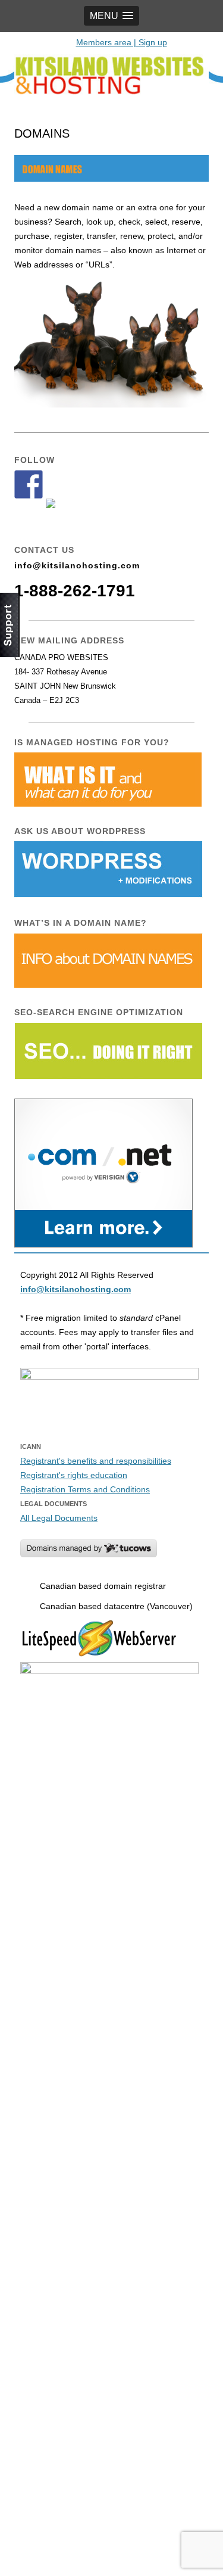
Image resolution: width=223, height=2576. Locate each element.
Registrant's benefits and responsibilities (96, 1461)
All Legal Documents (59, 1518)
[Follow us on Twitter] (60, 513)
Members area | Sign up (122, 42)
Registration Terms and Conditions (85, 1489)
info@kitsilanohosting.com (77, 565)
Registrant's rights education (74, 1475)
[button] (111, 16)
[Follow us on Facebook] (29, 484)
